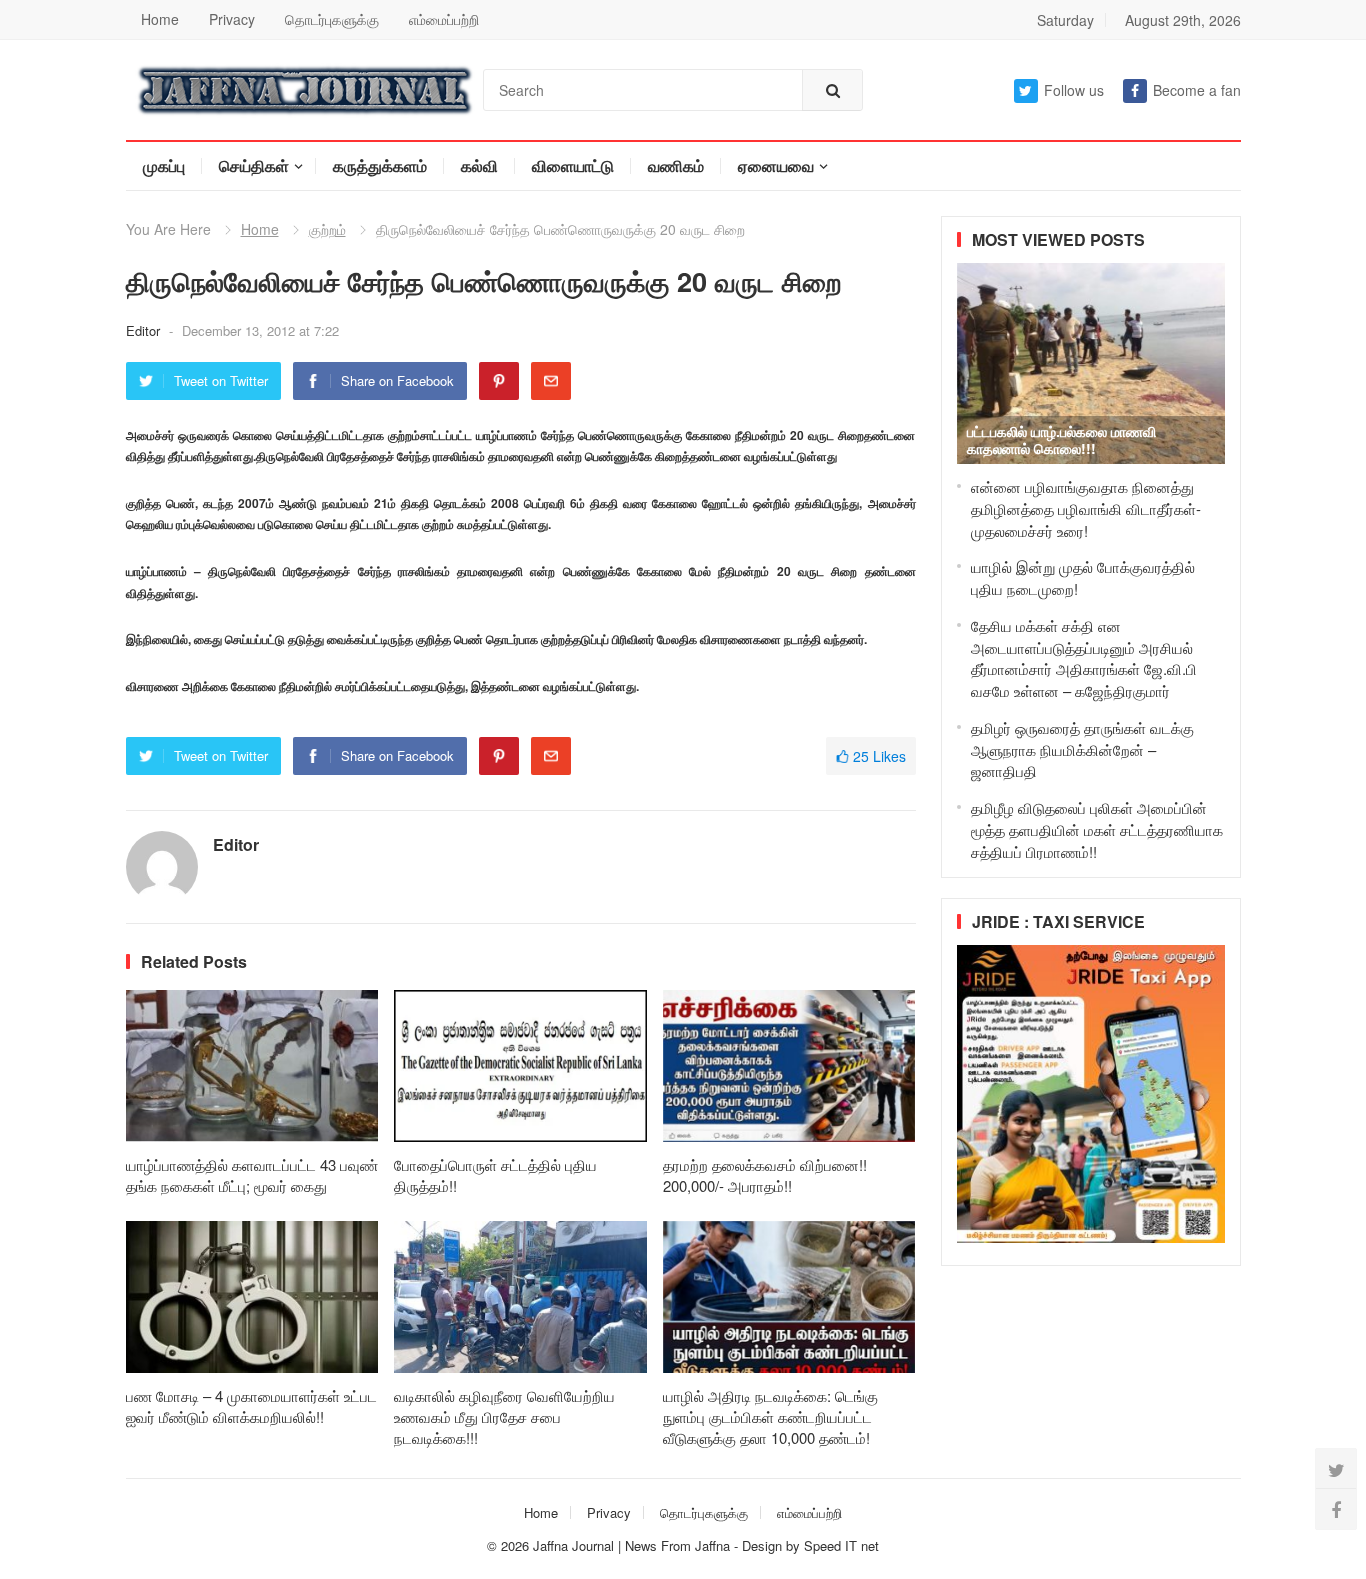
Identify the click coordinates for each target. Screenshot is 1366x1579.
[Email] (551, 381)
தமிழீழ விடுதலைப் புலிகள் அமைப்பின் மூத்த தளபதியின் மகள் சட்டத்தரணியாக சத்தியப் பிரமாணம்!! (1097, 829)
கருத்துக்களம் (380, 165)
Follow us (1074, 90)
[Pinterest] (499, 381)
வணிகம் (676, 165)
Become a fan (1197, 90)
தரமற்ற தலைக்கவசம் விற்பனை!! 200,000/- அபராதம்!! (765, 1175)
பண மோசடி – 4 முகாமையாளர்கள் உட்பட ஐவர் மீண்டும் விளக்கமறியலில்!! (251, 1406)
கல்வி (479, 165)
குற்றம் (327, 229)
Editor (145, 330)
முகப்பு (164, 165)
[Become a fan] (1336, 1509)
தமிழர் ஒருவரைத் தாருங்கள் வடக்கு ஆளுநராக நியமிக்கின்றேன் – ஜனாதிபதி (1082, 749)
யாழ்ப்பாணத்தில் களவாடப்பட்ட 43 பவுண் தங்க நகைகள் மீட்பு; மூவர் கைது (252, 1175)
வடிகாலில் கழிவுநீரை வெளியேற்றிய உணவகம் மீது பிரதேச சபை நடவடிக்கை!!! (504, 1416)
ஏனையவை (776, 165)
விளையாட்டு (573, 165)
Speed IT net (841, 1545)
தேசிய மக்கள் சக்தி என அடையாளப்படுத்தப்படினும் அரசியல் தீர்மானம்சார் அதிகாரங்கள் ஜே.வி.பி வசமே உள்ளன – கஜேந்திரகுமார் (1084, 658)
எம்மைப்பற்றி (444, 19)
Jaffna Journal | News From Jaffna (631, 1545)
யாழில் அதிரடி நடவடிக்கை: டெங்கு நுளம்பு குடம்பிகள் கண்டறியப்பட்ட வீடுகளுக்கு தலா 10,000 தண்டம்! (770, 1416)
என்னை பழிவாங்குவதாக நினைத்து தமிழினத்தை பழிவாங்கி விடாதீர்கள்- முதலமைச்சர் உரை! (1086, 508)
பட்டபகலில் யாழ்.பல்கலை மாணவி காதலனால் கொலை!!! (1061, 439)
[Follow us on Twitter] (1336, 1469)
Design (764, 1545)
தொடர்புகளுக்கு (332, 19)
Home (160, 19)
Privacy (232, 19)
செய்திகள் (254, 165)
